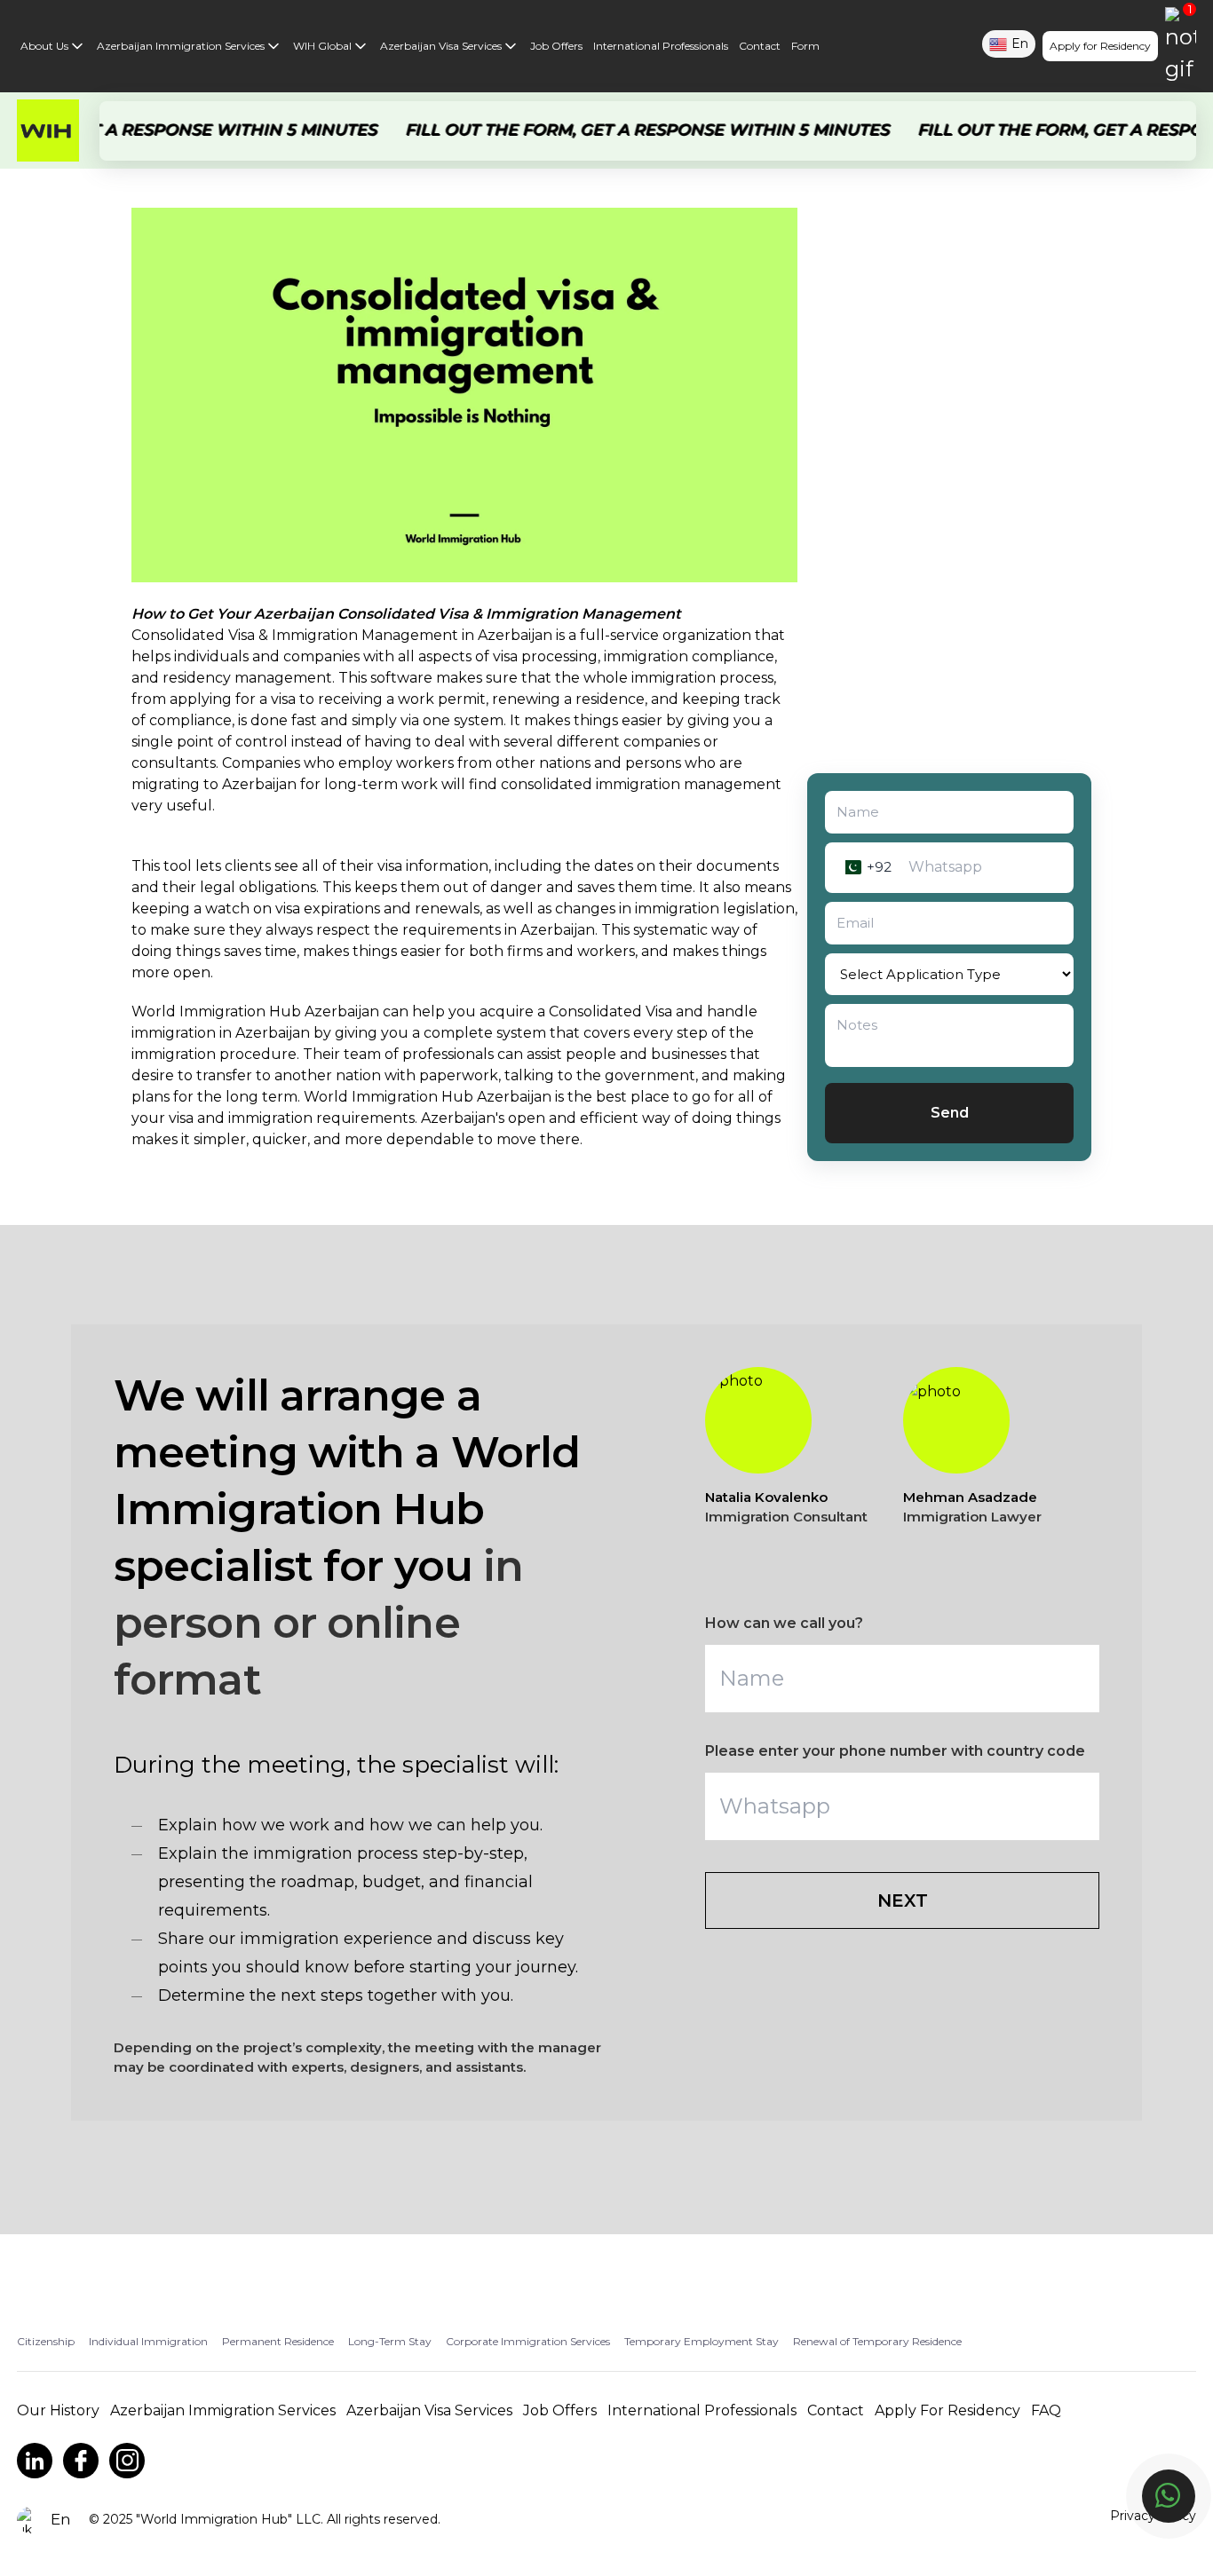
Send (950, 1113)
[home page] (48, 130)
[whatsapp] (1169, 2496)
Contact (760, 46)
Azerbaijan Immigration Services (181, 46)
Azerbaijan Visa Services (441, 46)
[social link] (35, 2461)
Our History (58, 2410)
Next (903, 1900)
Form (805, 46)
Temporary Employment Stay (702, 2341)
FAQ (1046, 2410)
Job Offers (556, 46)
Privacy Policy (1153, 2516)
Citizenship (46, 2341)
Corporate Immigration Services (528, 2341)
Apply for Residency (1100, 46)
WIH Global (322, 46)
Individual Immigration (148, 2341)
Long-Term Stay (390, 2341)
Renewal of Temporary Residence (877, 2341)
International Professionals (661, 46)
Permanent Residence (278, 2341)
